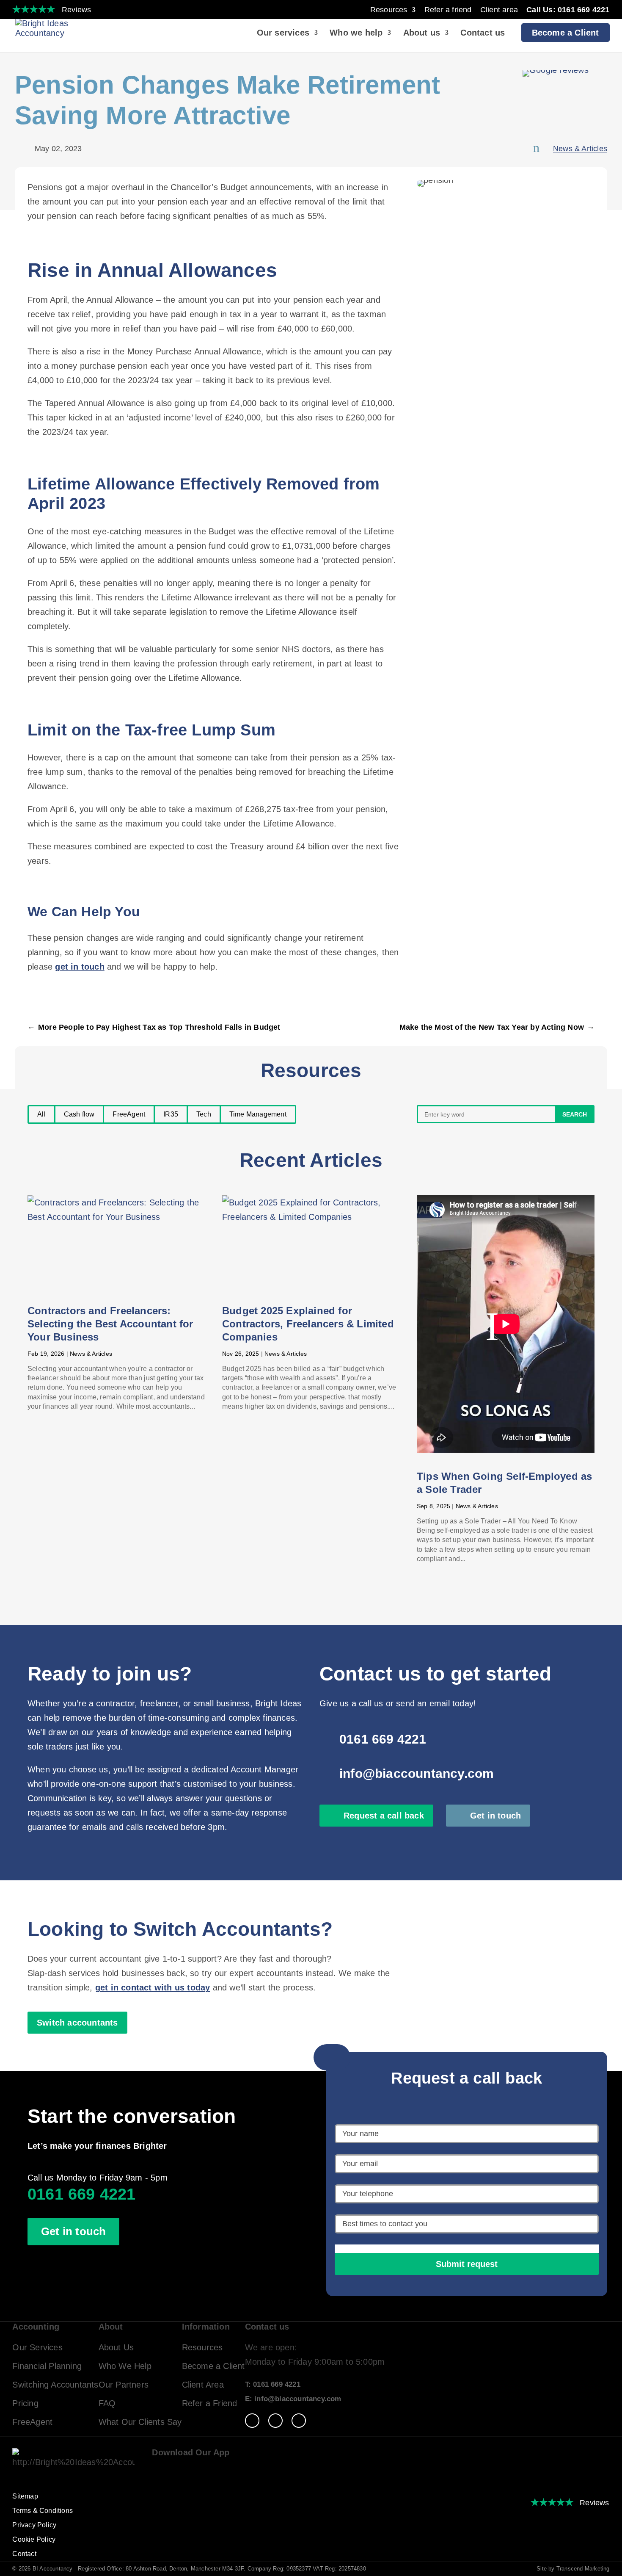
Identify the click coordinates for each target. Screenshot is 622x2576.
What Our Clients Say (140, 2422)
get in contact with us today (153, 1987)
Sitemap (25, 2496)
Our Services (37, 2347)
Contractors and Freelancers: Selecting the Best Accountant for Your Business (110, 1324)
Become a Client (566, 33)
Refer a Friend (210, 2403)
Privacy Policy (34, 2525)
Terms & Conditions (43, 2511)
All (41, 1114)
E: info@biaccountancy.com (293, 2399)
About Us (116, 2347)
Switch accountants (77, 2023)
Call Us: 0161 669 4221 (568, 10)
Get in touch (495, 1816)
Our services (283, 33)
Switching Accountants (55, 2385)
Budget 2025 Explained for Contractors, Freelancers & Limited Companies (308, 1324)
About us (422, 33)
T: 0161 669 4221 (273, 2384)
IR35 (171, 1114)
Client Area (203, 2385)
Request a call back (384, 1816)
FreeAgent (129, 1114)
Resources (389, 10)
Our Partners (124, 2385)
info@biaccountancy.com (417, 1773)
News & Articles (580, 149)
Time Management (258, 1114)
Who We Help (125, 2366)
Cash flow (79, 1114)
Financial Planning (47, 2366)
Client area (499, 10)
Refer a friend (448, 10)
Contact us (483, 33)
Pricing (25, 2403)
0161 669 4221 (383, 1739)
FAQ (107, 2403)
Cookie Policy (34, 2539)
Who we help (356, 33)
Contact (24, 2554)
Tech (204, 1114)
